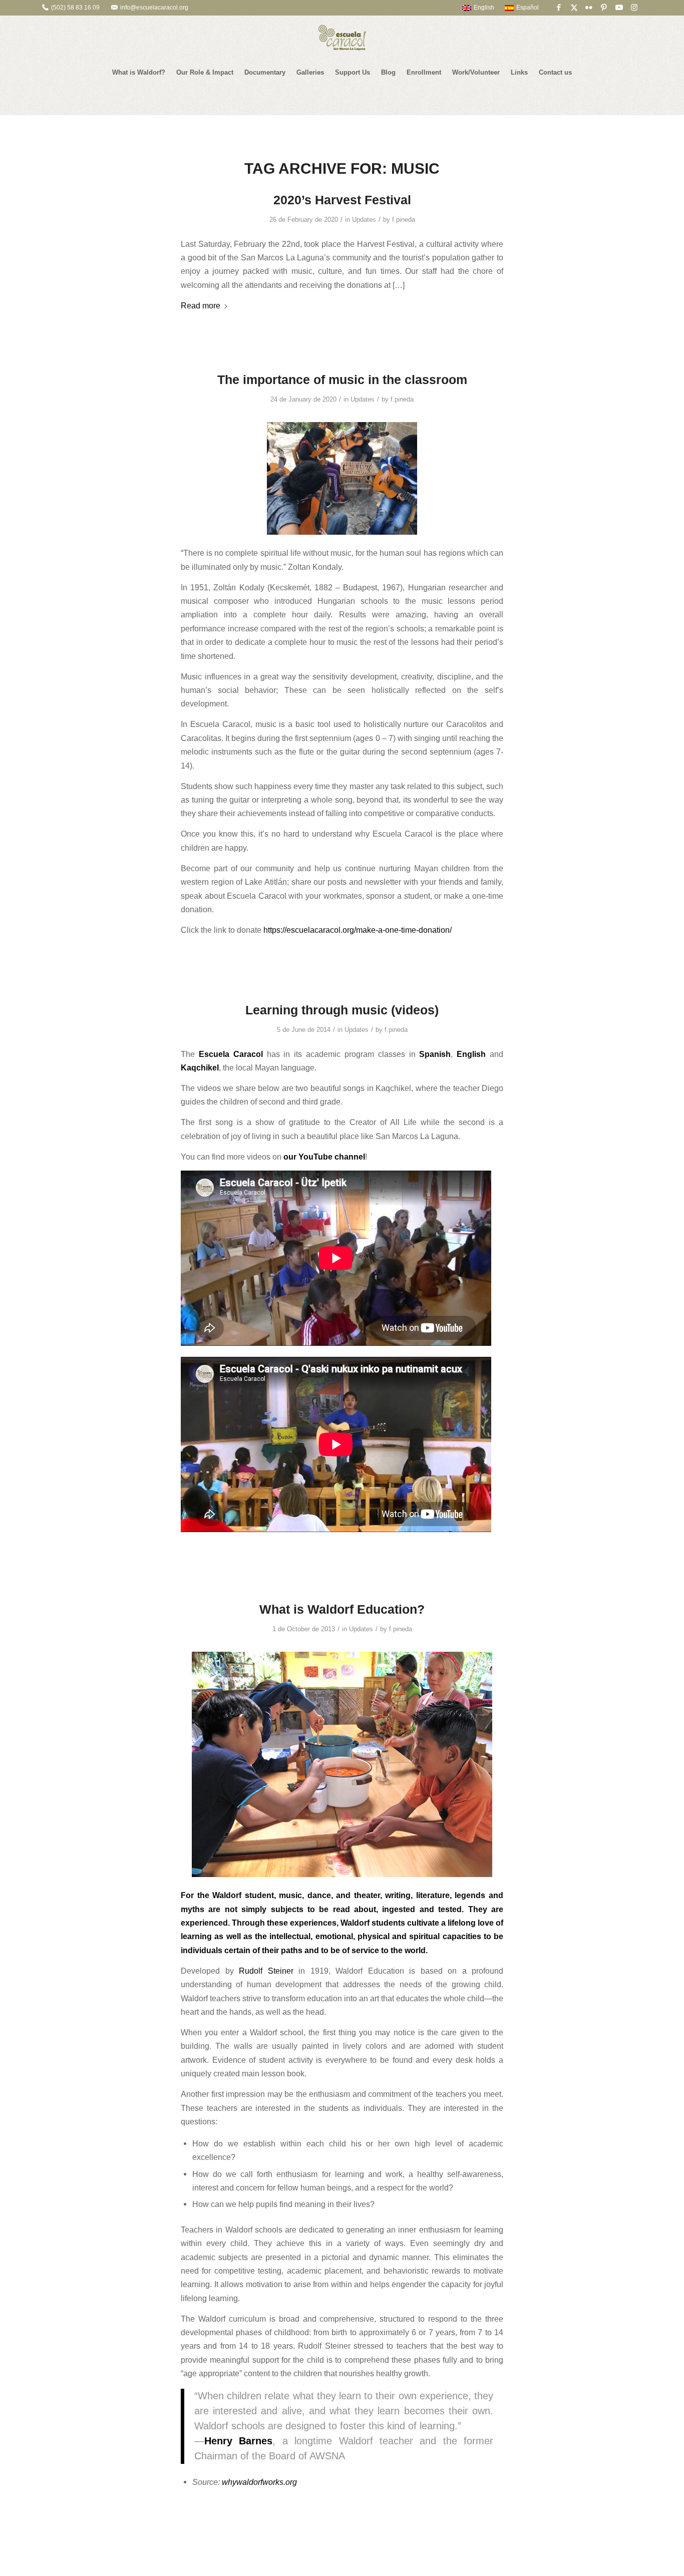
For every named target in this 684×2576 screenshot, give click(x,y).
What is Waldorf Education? (342, 1609)
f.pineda (404, 220)
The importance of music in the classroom (342, 380)
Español (528, 8)
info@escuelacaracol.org (154, 8)
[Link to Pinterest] (604, 8)
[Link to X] (574, 8)
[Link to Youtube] (619, 8)
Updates (364, 220)
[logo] (342, 38)
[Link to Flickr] (589, 8)
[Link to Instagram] (634, 8)
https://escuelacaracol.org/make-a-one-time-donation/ (358, 930)
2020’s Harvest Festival (342, 200)
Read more (201, 305)
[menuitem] (473, 8)
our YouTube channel (324, 1157)
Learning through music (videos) (342, 1010)
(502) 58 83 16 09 (75, 8)
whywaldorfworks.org (259, 2482)
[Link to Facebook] (559, 8)
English (484, 8)
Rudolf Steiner (266, 1971)
